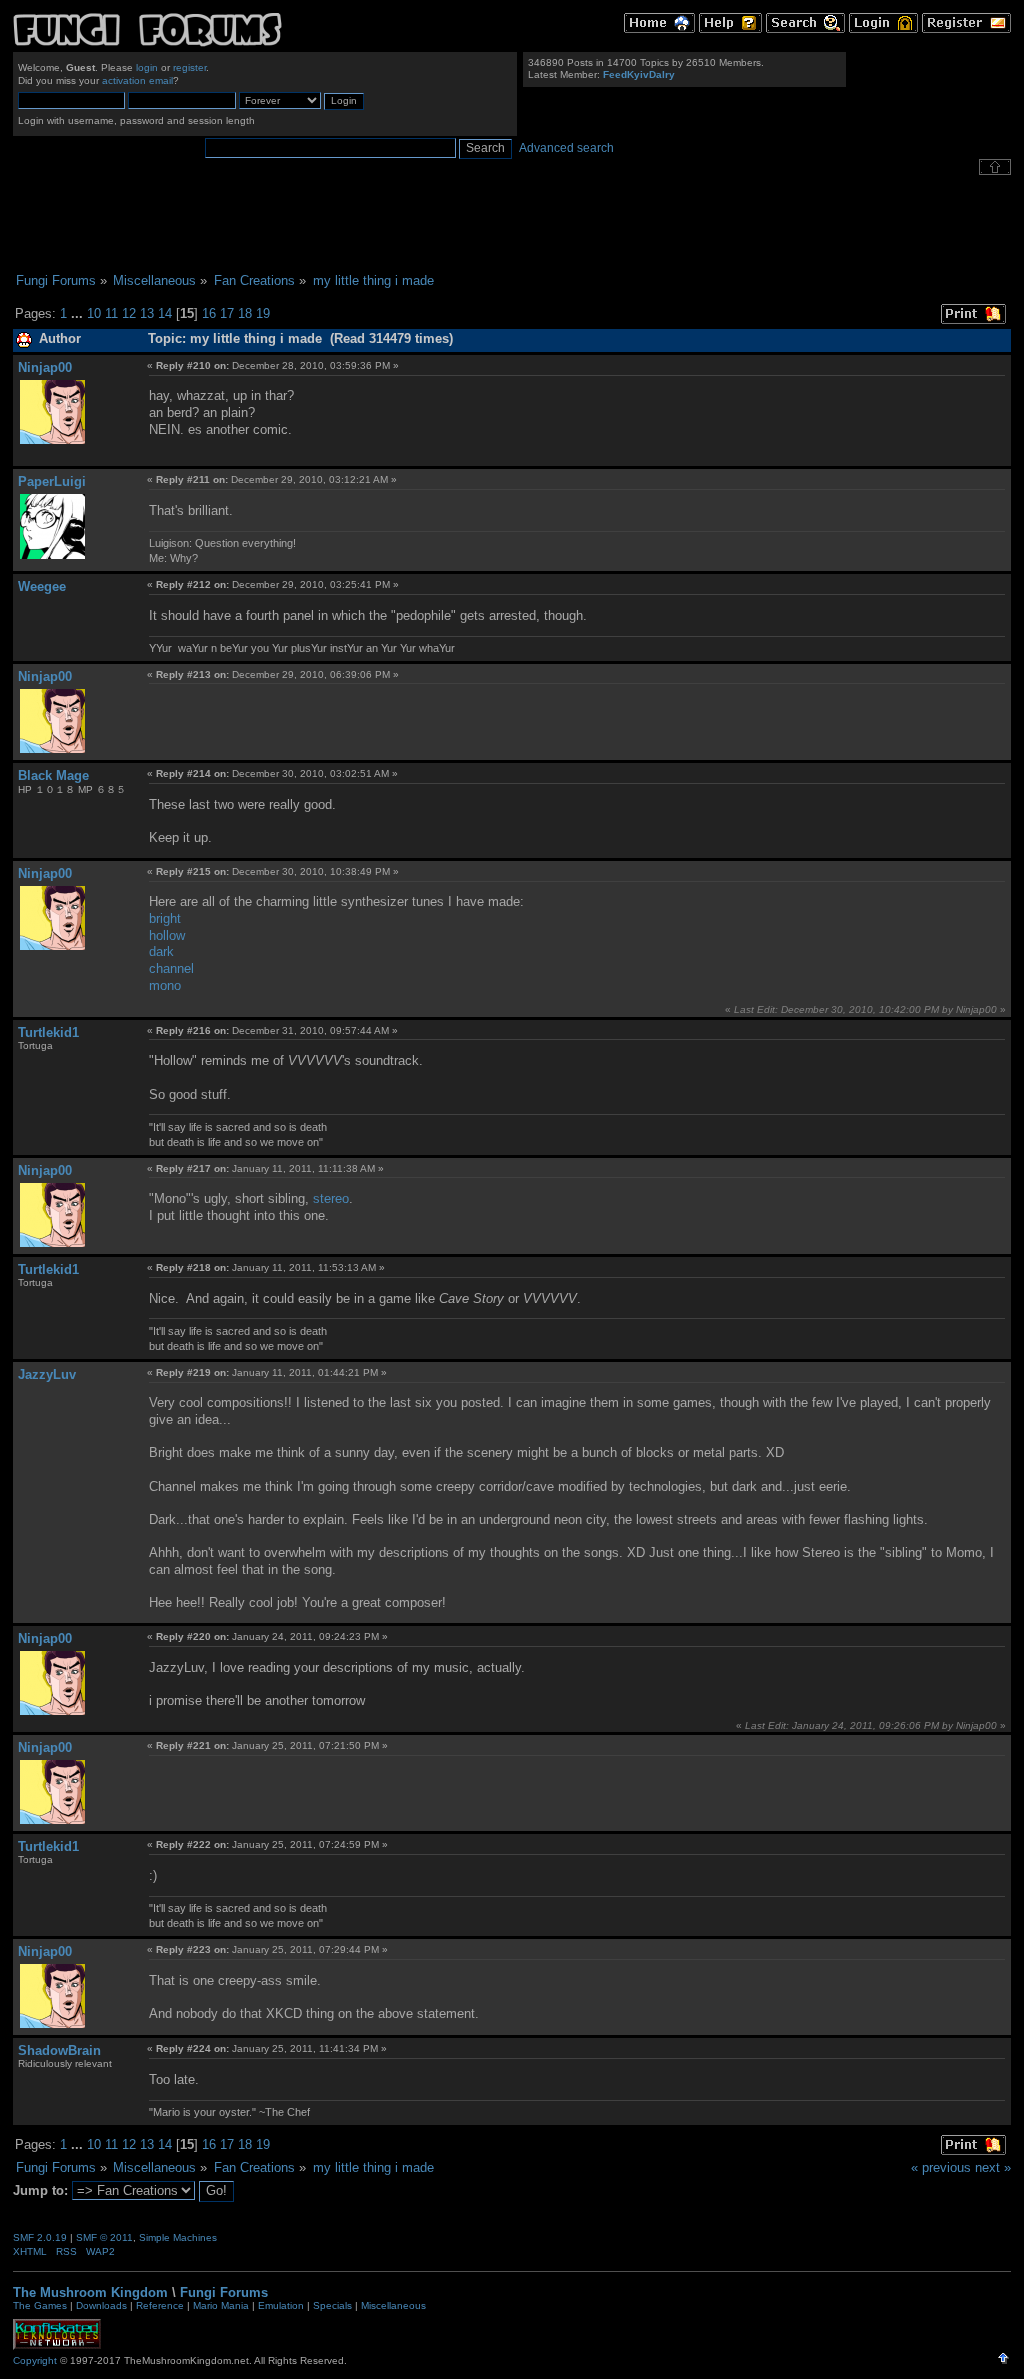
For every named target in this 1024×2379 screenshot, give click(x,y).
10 (94, 313)
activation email (137, 80)
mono (165, 985)
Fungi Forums (224, 2292)
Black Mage (53, 775)
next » (993, 2167)
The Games (40, 2305)
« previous (941, 2167)
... (79, 313)
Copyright (35, 2360)
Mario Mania (221, 2305)
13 (147, 313)
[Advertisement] (512, 224)
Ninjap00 (45, 367)
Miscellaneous (393, 2305)
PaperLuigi (52, 481)
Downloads (101, 2305)
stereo (331, 1198)
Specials (332, 2305)
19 (263, 313)
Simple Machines (178, 2237)
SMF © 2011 (104, 2237)
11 (111, 313)
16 (209, 313)
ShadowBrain (59, 2050)
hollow (167, 935)
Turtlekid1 (48, 1032)
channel (171, 968)
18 (245, 313)
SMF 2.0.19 (40, 2237)
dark (161, 951)
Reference (160, 2305)
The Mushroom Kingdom (90, 2292)
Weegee (42, 586)
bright (165, 918)
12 (129, 313)
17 (227, 313)
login (147, 67)
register (189, 67)
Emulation (281, 2305)
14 (165, 313)
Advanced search (566, 148)
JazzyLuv (47, 1374)
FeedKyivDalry (639, 74)
